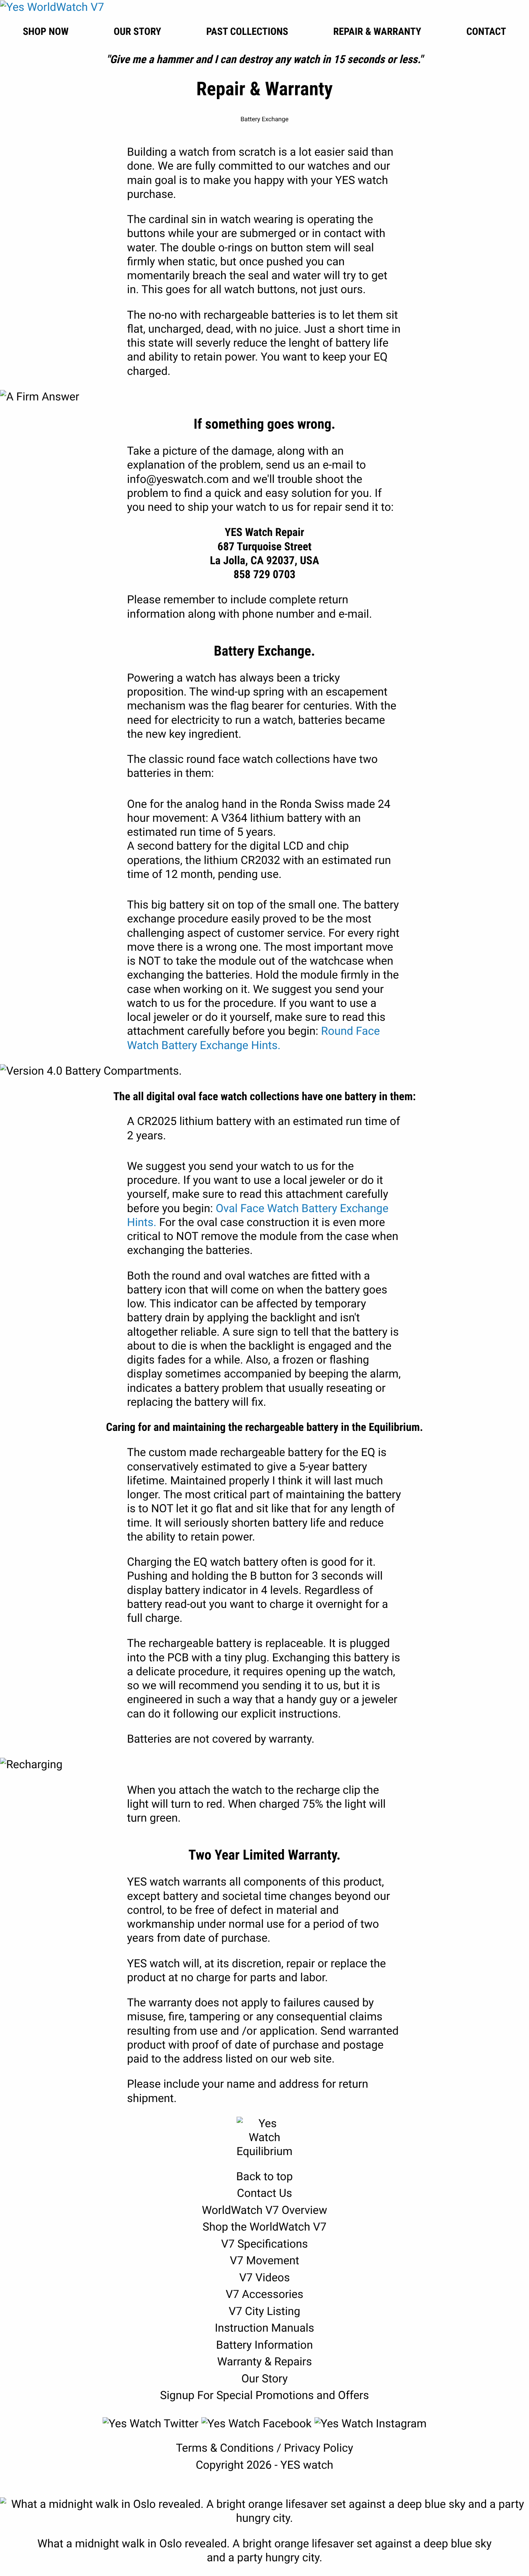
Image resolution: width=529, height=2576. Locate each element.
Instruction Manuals (265, 2328)
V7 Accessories (264, 2294)
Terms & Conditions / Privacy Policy (264, 2448)
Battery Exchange (264, 119)
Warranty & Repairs (265, 2362)
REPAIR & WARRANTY (377, 32)
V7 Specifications (264, 2244)
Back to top (264, 2177)
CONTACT (486, 32)
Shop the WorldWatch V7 (264, 2227)
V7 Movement (264, 2261)
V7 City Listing (265, 2312)
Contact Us (264, 2193)
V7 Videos (265, 2278)
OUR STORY (137, 32)
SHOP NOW (46, 32)
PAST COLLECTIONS (247, 32)
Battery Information (264, 2345)
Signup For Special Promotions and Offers (264, 2396)
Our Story (264, 2379)
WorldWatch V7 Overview (264, 2210)
